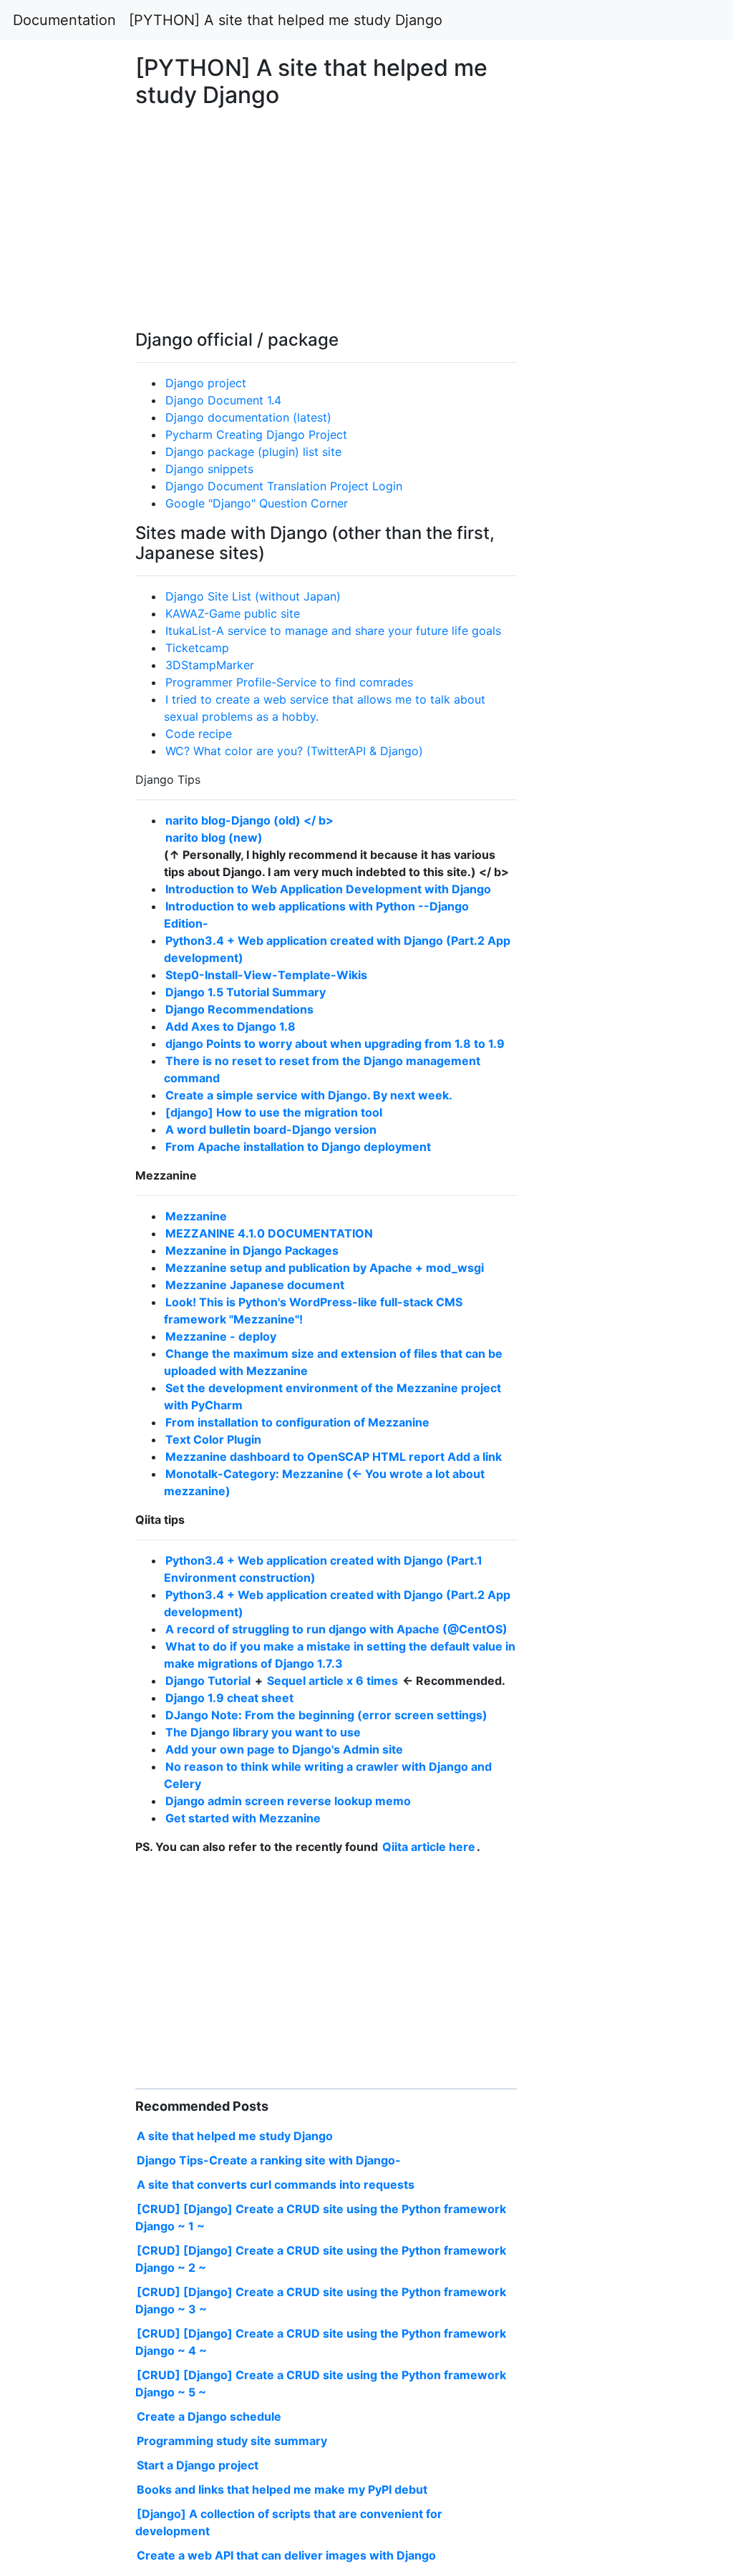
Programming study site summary (232, 2441)
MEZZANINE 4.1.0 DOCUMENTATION (269, 1233)
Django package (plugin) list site (253, 452)
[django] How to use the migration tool (274, 1112)
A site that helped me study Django (235, 2136)
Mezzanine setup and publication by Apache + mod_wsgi (325, 1268)
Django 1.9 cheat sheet (229, 1698)
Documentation (64, 20)
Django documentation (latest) (248, 417)
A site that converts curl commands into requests (276, 2184)
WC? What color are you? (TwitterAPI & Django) (294, 751)
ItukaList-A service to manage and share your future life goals (333, 631)
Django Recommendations (239, 1009)
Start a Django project (198, 2465)
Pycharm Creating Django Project (256, 434)
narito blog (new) (214, 837)
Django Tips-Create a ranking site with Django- (269, 2160)
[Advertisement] (593, 730)
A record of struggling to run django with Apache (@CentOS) (336, 1629)
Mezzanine (196, 1216)
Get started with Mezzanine (243, 1818)
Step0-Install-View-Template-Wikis (266, 975)
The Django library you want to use (263, 1732)
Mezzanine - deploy (221, 1336)
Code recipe (199, 734)
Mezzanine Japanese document (255, 1285)
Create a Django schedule (209, 2416)
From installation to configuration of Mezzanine (297, 1422)
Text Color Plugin (213, 1439)
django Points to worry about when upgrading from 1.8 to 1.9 (335, 1044)
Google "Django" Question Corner (257, 503)
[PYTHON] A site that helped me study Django (286, 20)
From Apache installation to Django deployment (298, 1147)
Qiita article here (429, 1847)
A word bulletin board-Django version (271, 1129)
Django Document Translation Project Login (284, 486)
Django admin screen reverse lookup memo (288, 1801)
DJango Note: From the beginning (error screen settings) (326, 1715)
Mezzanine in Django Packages (252, 1250)
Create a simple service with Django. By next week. (309, 1095)
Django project (206, 383)
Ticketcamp (197, 648)
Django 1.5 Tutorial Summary (246, 992)
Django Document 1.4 (223, 400)
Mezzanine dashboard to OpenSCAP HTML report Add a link (334, 1457)
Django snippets (209, 469)
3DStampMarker (210, 665)
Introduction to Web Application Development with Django (328, 889)
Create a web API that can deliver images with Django (286, 2555)
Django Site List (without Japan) (253, 596)
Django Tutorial (209, 1681)
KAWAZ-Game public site (233, 613)
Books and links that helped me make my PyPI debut (282, 2489)
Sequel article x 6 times (334, 1681)
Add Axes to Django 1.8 (230, 1026)
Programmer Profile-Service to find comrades (289, 682)
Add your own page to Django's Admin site (284, 1749)
